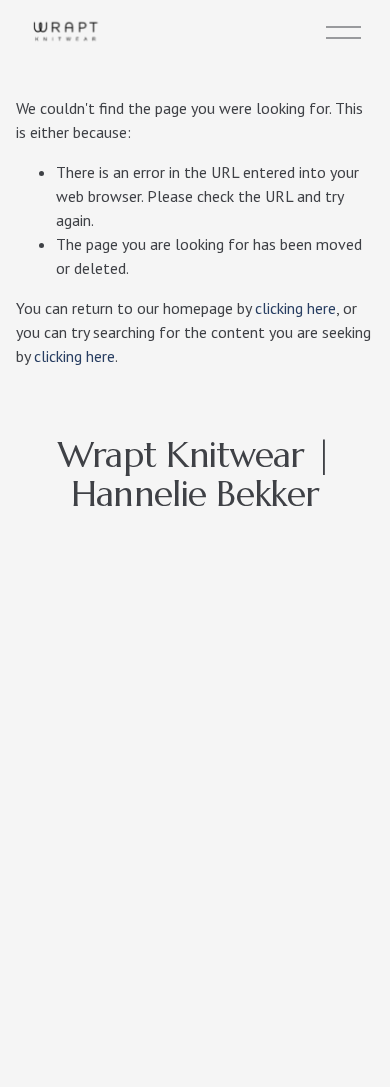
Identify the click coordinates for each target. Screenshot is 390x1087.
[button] (66, 651)
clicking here (295, 308)
